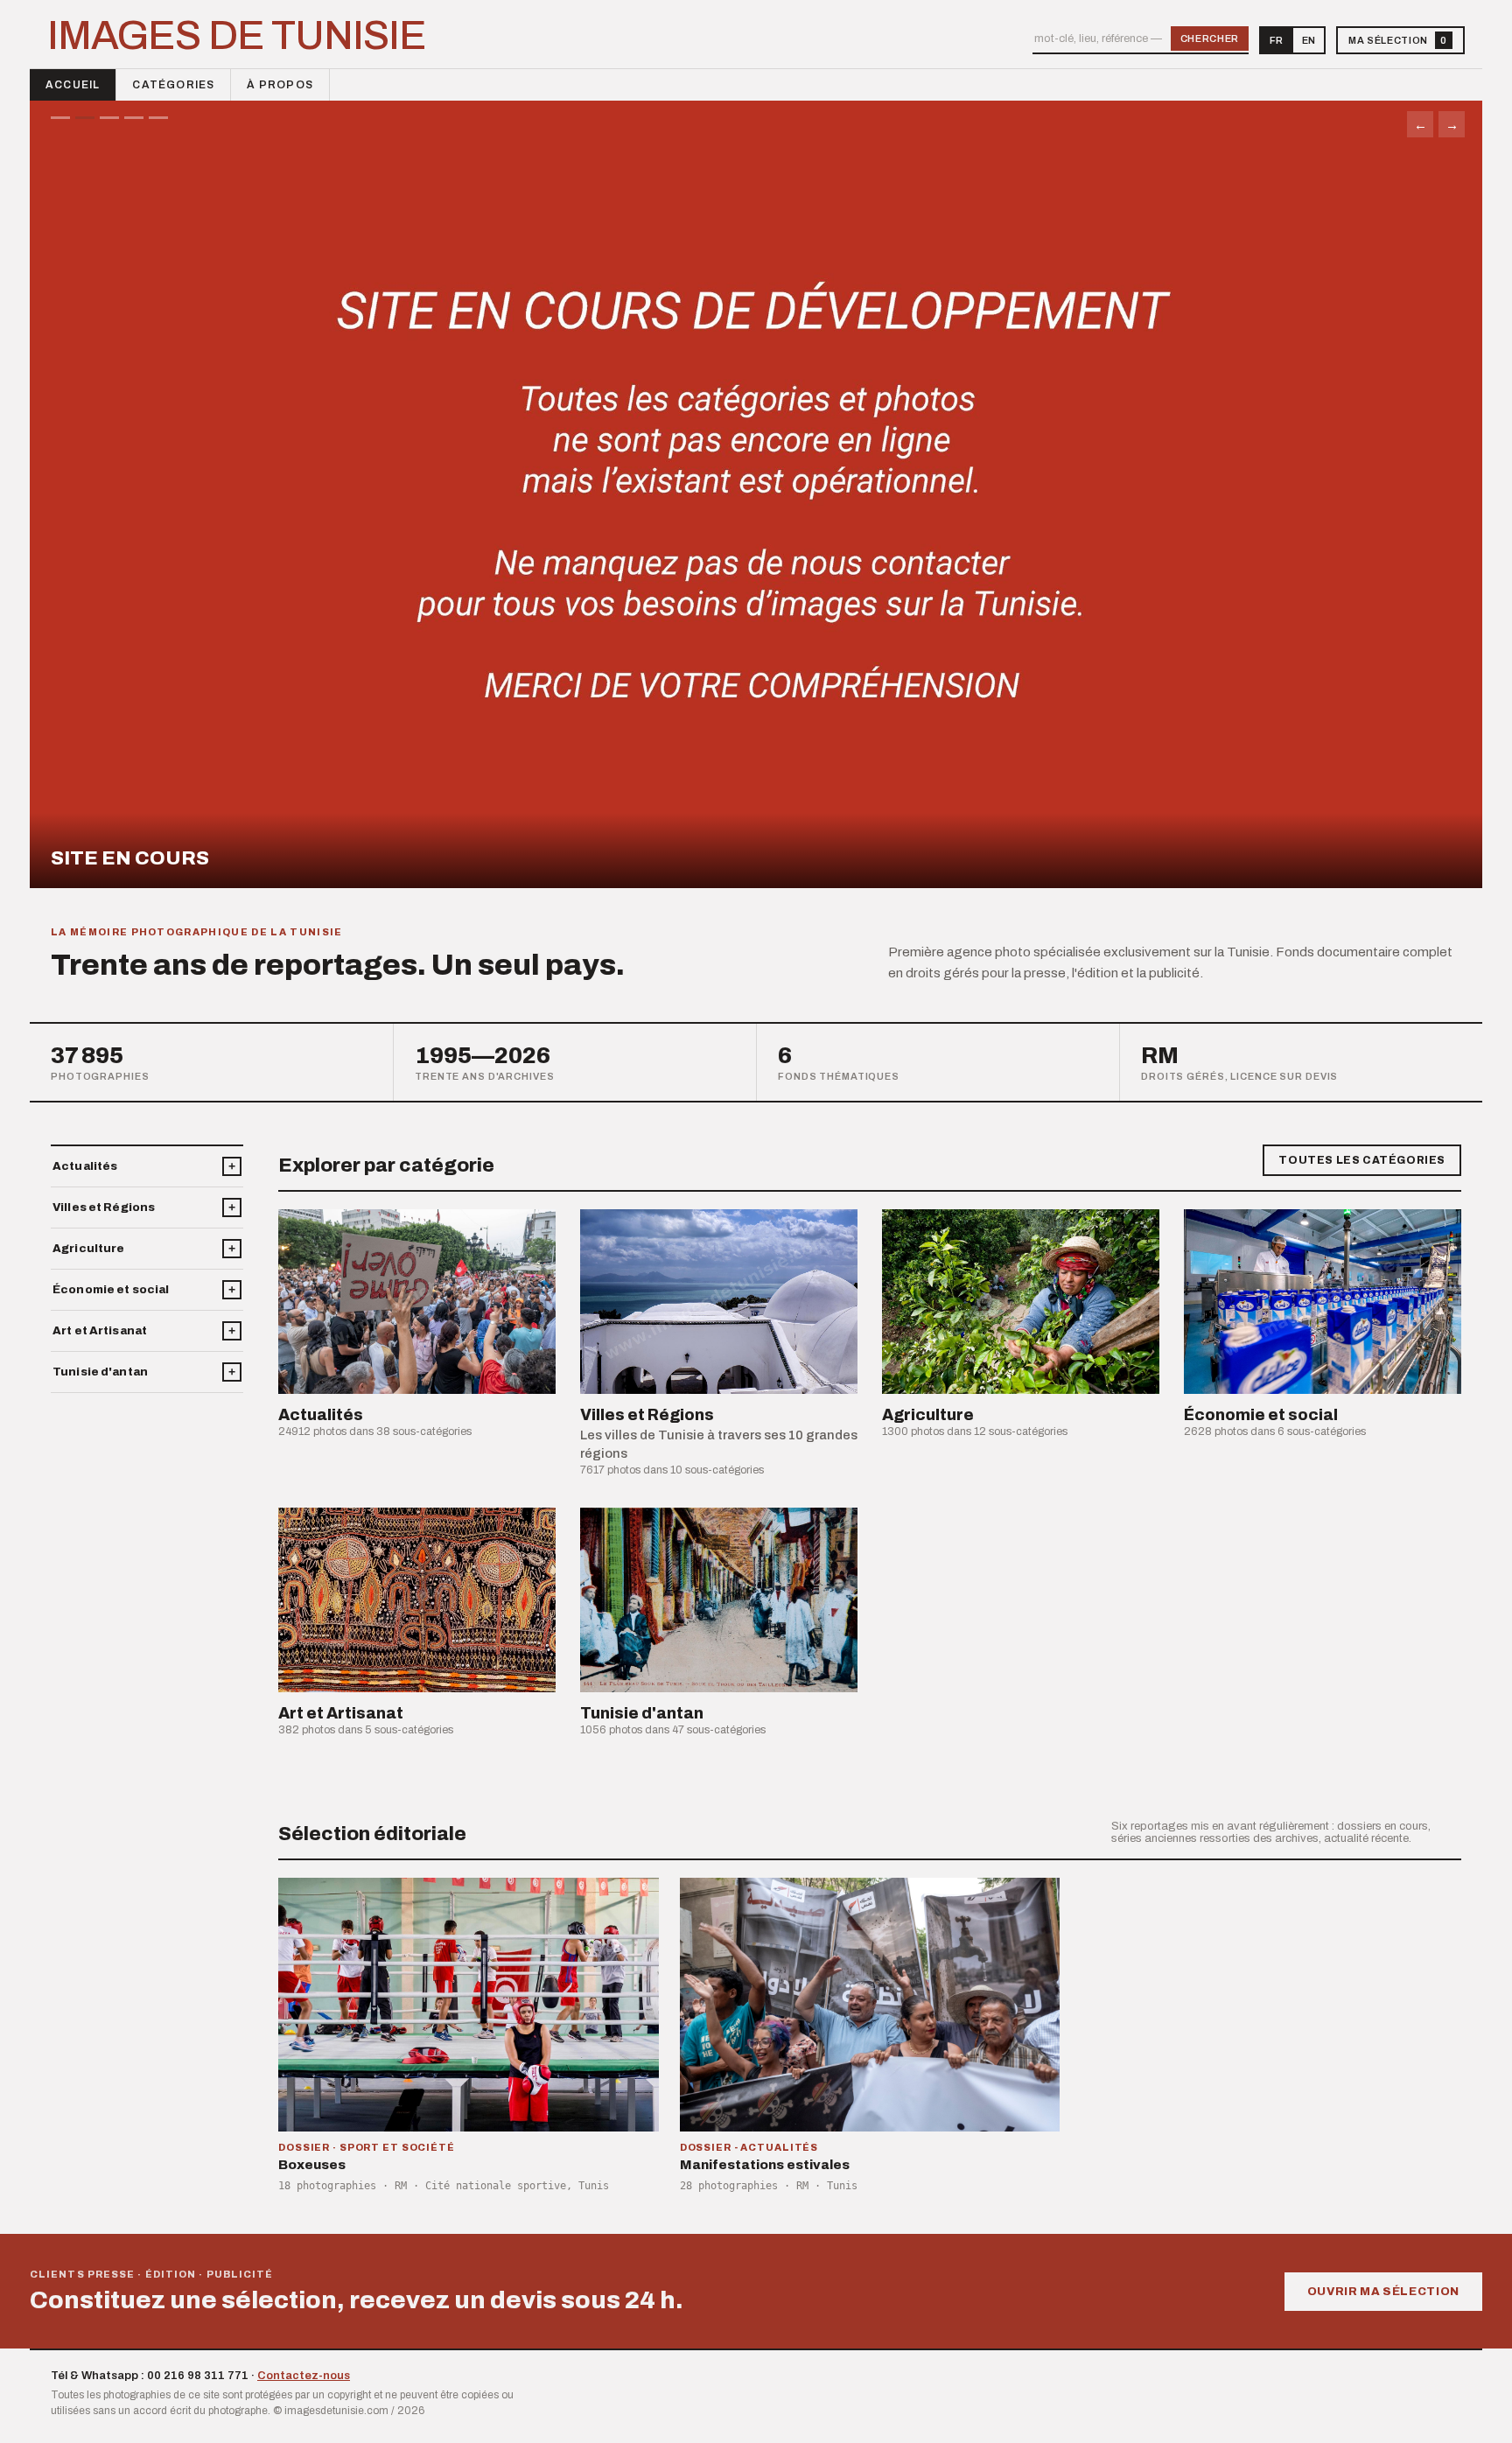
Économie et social (111, 1290)
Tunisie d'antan (100, 1372)
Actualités (85, 1166)
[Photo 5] (158, 118)
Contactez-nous (304, 2376)
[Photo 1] (60, 118)
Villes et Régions (104, 1207)
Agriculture (88, 1249)
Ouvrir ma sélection (1383, 2292)
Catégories (173, 85)
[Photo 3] (109, 118)
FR (1276, 40)
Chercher (1210, 38)
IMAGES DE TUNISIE (237, 36)
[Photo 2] (85, 118)
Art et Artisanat (100, 1331)
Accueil (73, 85)
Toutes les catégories (1362, 1160)
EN (1309, 40)
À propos (280, 85)
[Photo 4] (134, 118)
